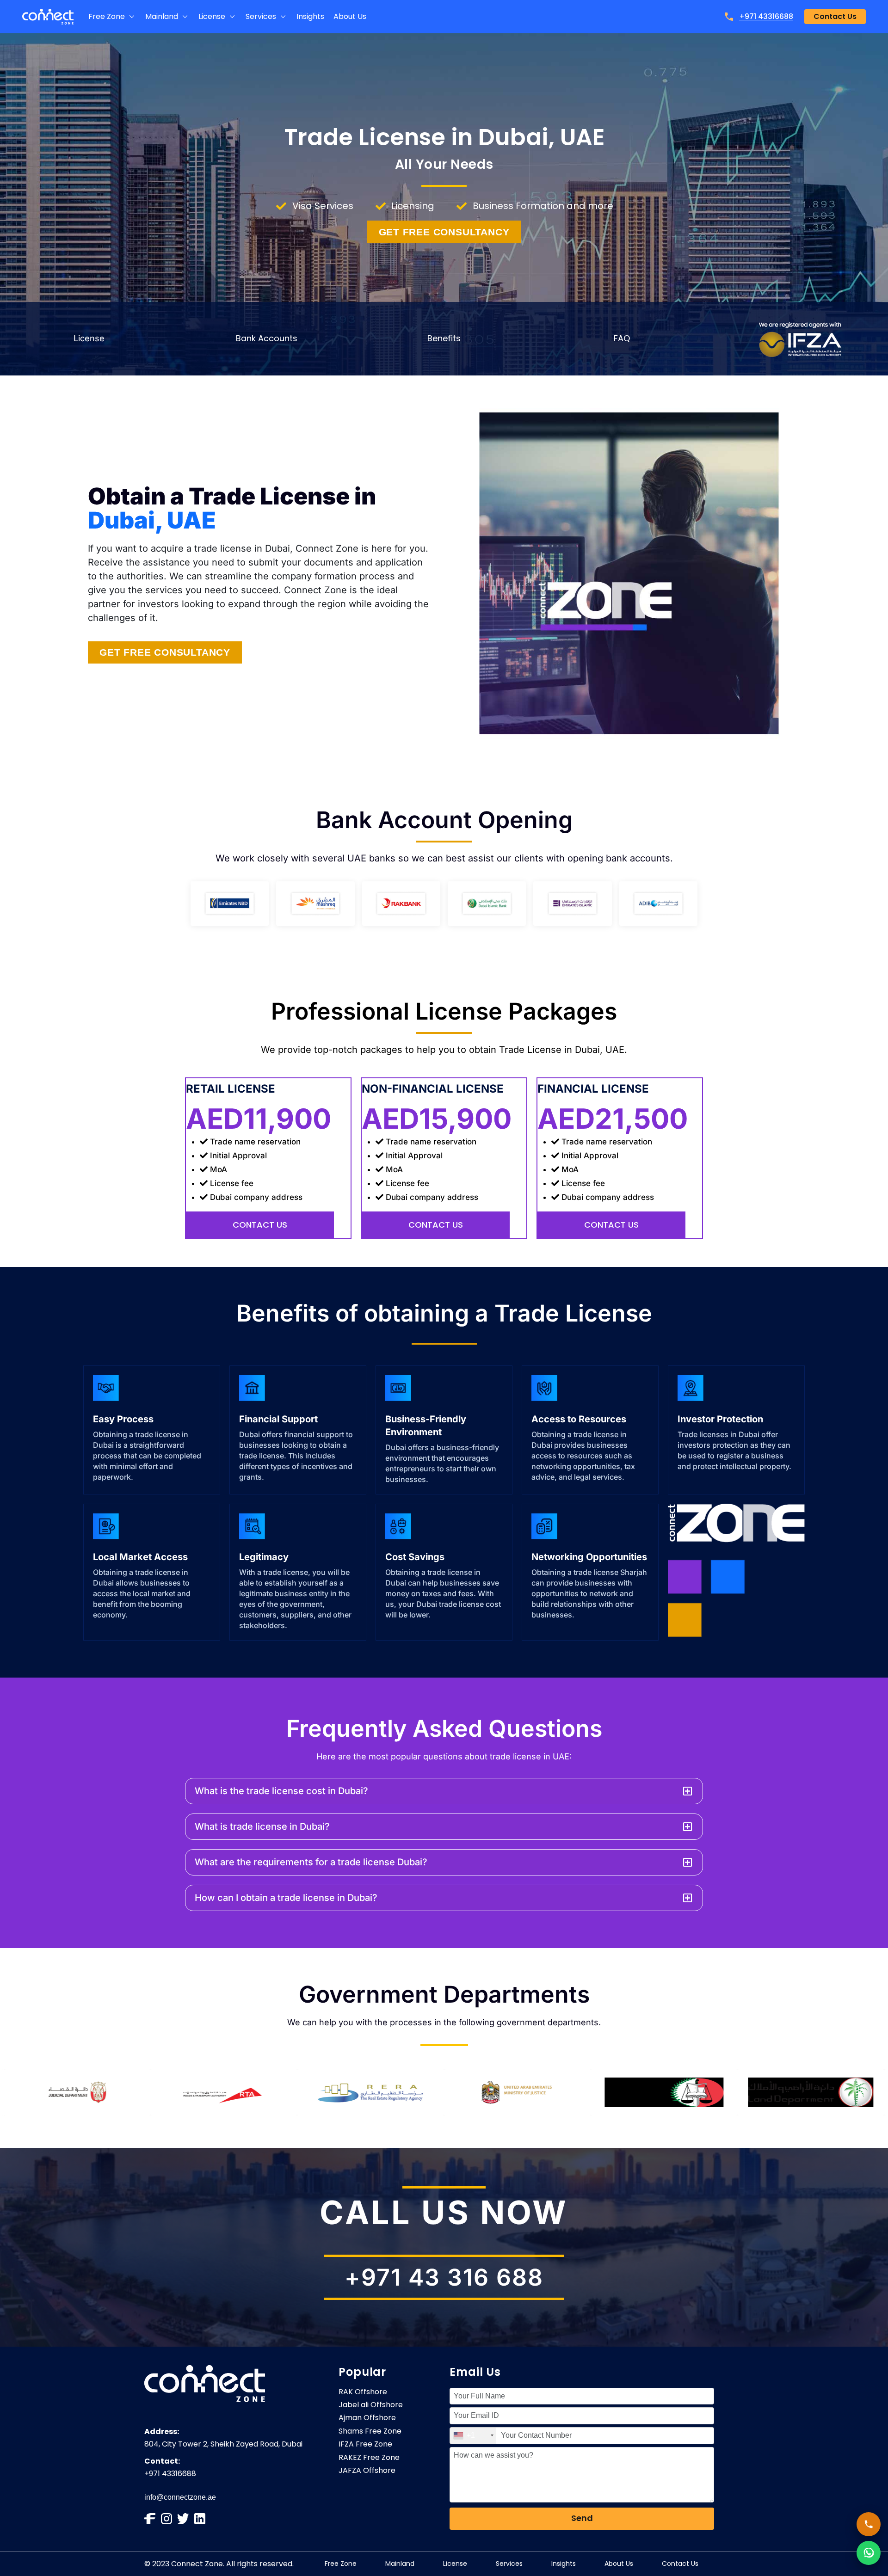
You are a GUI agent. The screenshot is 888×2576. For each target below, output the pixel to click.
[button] (112, 17)
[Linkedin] (200, 2519)
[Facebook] (150, 2519)
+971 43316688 (766, 16)
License (89, 338)
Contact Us (680, 2564)
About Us (619, 2564)
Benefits (444, 338)
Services (509, 2564)
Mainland (400, 2564)
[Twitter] (183, 2519)
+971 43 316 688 (444, 2277)
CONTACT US (260, 1225)
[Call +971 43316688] (869, 2524)
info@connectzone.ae (180, 2497)
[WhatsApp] (869, 2553)
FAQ (622, 338)
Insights (564, 2564)
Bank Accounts (267, 338)
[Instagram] (166, 2519)
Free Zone (341, 2564)
